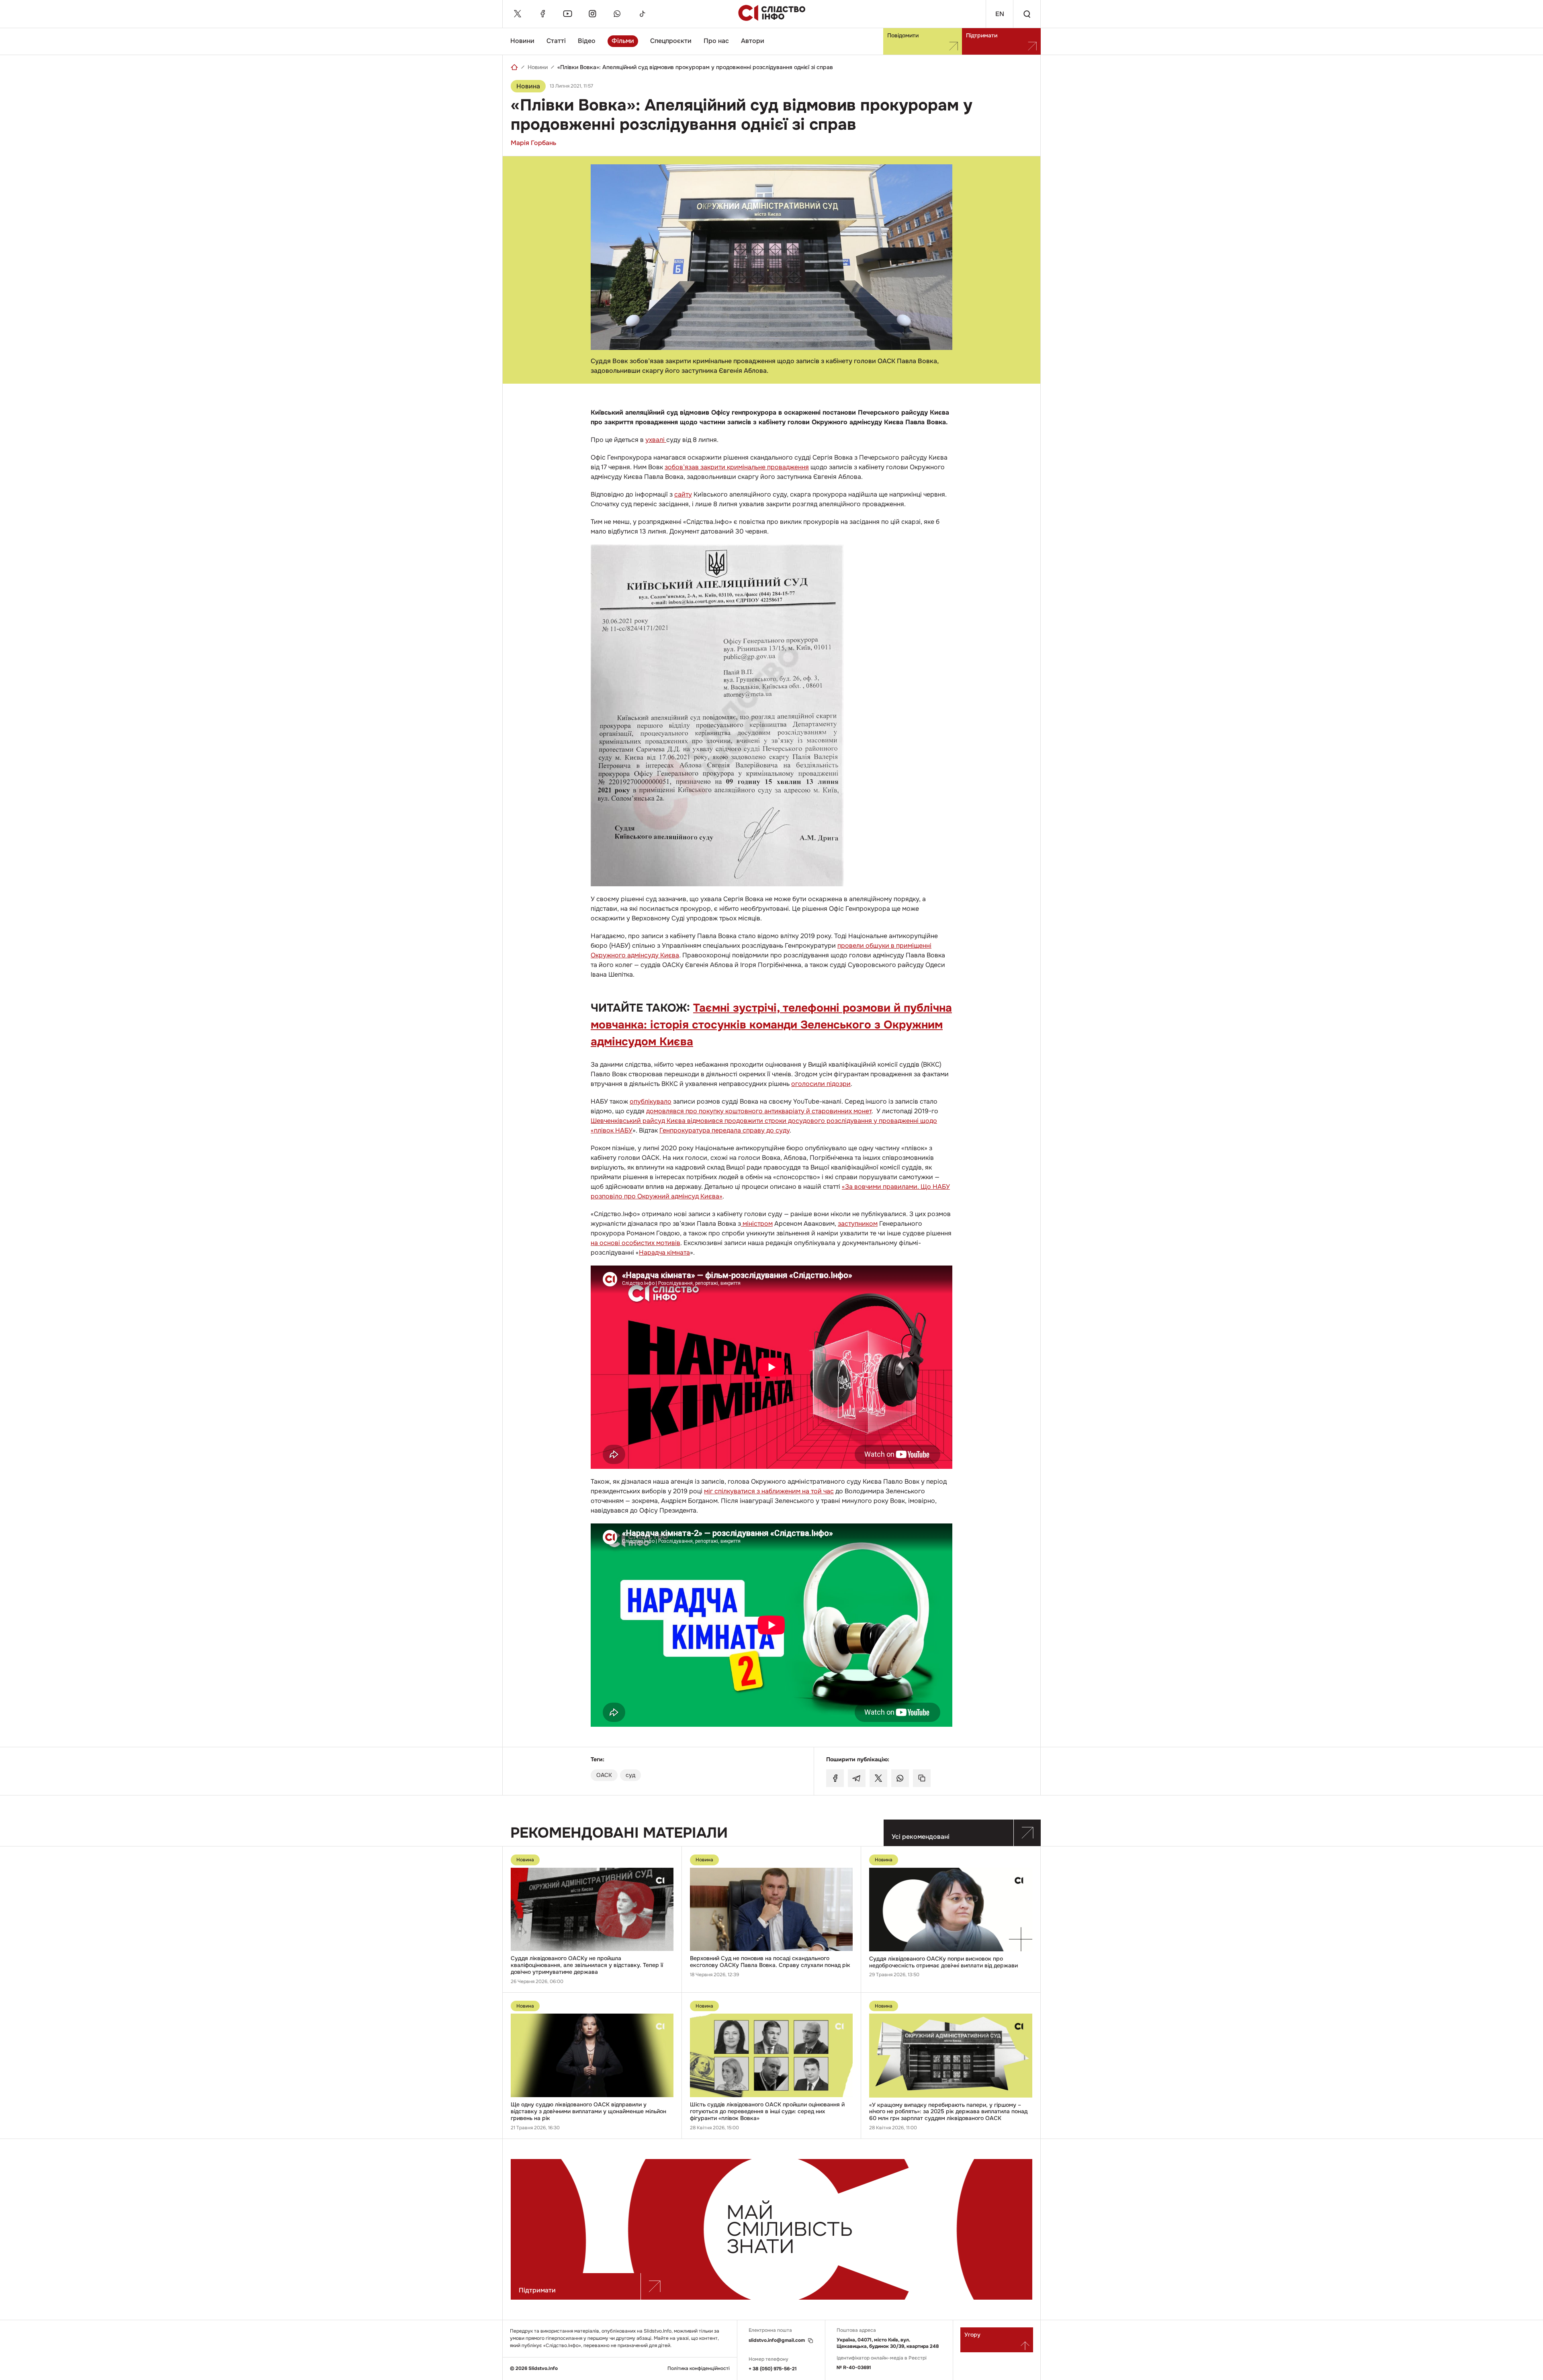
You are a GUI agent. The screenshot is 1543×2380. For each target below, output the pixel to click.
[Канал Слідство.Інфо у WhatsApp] (617, 14)
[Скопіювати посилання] (922, 1778)
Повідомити (903, 35)
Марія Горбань (533, 143)
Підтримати (982, 35)
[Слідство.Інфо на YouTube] (567, 14)
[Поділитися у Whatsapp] (900, 1778)
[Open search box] (1027, 14)
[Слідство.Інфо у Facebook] (542, 14)
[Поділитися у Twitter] (878, 1778)
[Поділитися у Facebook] (835, 1778)
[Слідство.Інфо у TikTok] (642, 14)
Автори (753, 41)
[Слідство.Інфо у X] (518, 14)
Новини (522, 41)
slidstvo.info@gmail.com (777, 2340)
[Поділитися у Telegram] (857, 1778)
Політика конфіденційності (699, 2369)
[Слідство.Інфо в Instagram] (592, 14)
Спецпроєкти (671, 41)
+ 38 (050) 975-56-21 (773, 2369)
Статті (556, 41)
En (1000, 14)
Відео (587, 41)
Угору (972, 2335)
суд (630, 1775)
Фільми (623, 41)
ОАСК (604, 1775)
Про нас (716, 41)
